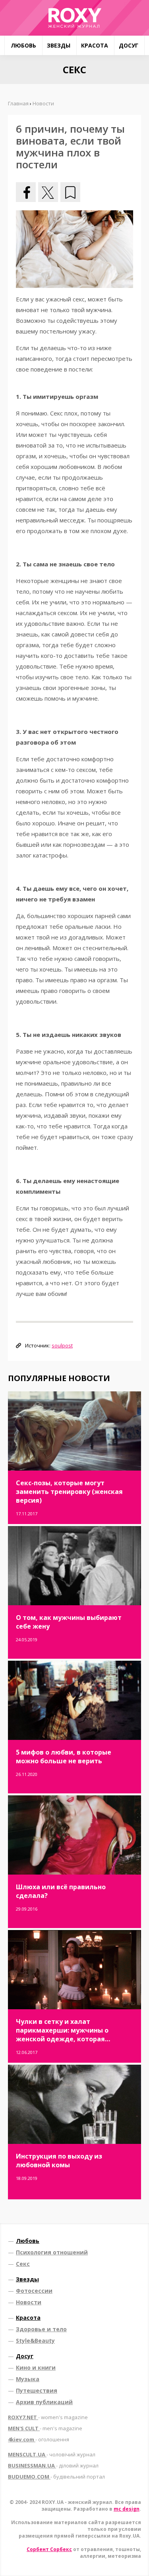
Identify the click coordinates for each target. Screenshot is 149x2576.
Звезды (59, 45)
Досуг (129, 45)
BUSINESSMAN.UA (53, 2465)
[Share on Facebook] (26, 192)
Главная (18, 103)
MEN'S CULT (45, 2428)
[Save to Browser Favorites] (70, 192)
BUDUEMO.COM (56, 2477)
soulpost (62, 1345)
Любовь (23, 45)
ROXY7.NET (48, 2417)
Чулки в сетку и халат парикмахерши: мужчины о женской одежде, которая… (63, 2030)
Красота (95, 45)
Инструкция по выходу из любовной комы (59, 2161)
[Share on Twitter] (48, 192)
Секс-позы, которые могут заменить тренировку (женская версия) (69, 1492)
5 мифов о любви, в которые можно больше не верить (64, 1757)
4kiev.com (39, 2439)
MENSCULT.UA (52, 2454)
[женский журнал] (75, 18)
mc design (127, 2509)
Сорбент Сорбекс (49, 2549)
